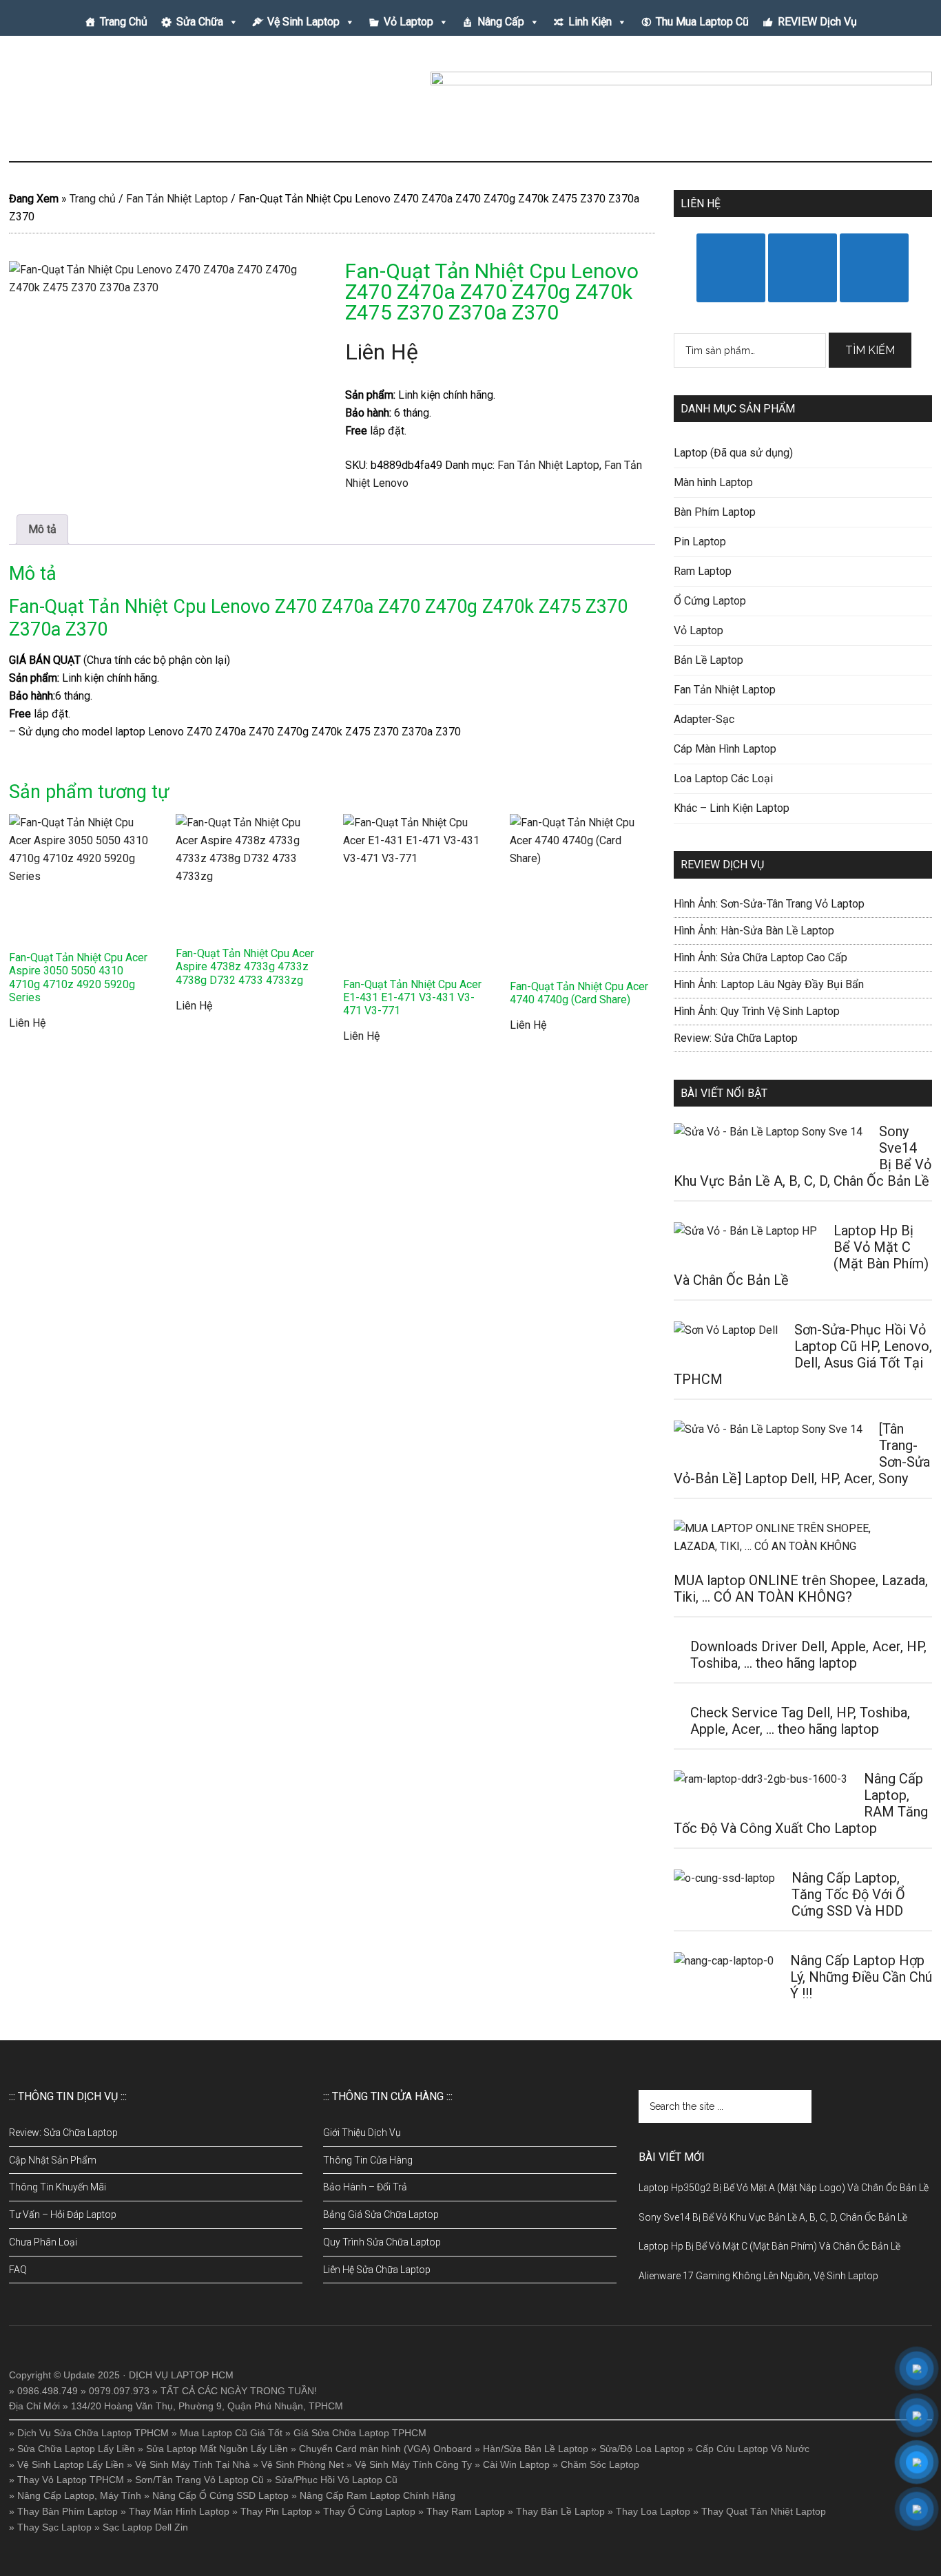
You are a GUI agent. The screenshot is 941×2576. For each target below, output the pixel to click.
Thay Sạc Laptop (54, 2527)
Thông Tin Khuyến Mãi (58, 2187)
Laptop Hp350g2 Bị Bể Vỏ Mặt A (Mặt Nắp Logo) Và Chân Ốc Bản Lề (784, 2188)
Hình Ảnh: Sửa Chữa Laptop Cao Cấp (761, 957)
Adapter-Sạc (704, 719)
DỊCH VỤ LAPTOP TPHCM (140, 103)
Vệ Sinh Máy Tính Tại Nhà (193, 2464)
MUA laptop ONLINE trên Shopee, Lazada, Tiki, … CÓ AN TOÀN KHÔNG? (801, 1589)
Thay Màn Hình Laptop (179, 2511)
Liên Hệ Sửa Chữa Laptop (377, 2270)
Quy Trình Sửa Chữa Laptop (382, 2242)
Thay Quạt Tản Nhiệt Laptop (764, 2511)
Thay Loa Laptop (653, 2511)
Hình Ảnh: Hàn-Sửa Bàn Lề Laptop (754, 931)
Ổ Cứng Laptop (710, 601)
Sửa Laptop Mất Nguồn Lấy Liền (217, 2449)
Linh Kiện (590, 22)
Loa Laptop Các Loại (723, 778)
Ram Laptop (703, 571)
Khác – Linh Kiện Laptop (732, 808)
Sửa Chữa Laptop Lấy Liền (76, 2449)
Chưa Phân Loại (43, 2242)
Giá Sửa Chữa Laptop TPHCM (360, 2433)
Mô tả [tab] (42, 529)
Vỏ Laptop (409, 22)
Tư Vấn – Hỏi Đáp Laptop (63, 2214)
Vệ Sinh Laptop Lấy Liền (71, 2464)
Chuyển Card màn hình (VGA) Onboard (385, 2449)
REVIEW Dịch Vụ (817, 22)
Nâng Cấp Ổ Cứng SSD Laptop (220, 2495)
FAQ (18, 2270)
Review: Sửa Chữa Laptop (736, 1038)
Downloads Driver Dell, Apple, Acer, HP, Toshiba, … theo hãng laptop (808, 1655)
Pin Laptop (700, 542)
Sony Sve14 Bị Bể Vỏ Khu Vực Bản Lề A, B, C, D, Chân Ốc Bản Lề (773, 2217)
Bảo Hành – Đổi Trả (365, 2187)
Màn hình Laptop (713, 482)
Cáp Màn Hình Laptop (725, 749)
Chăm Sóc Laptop (600, 2464)
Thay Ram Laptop (466, 2511)
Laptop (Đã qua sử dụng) (733, 453)
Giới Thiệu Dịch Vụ (362, 2133)
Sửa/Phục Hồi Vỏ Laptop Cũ (336, 2480)
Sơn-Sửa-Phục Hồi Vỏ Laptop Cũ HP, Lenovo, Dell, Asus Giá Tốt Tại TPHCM (803, 1354)
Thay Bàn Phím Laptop (68, 2511)
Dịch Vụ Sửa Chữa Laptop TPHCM (93, 2433)
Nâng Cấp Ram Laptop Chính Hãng (378, 2495)
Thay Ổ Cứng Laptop (369, 2511)
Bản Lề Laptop (709, 660)
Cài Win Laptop (516, 2464)
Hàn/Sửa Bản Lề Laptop (536, 2449)
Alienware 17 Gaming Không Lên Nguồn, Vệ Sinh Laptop (758, 2276)
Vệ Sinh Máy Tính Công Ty (413, 2464)
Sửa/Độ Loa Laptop (642, 2449)
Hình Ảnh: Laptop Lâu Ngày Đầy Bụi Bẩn (769, 984)
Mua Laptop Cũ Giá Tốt (231, 2433)
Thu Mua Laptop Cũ (702, 22)
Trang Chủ (124, 22)
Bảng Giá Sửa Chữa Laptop (381, 2214)
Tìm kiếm (870, 350)
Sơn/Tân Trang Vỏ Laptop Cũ (199, 2480)
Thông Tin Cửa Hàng (368, 2160)
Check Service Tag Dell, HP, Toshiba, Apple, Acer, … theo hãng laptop (800, 1721)
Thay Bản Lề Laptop (560, 2511)
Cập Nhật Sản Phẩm (53, 2160)
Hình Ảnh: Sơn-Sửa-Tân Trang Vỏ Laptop (769, 904)
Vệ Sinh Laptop (303, 22)
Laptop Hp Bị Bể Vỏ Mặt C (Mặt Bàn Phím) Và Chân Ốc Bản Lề (769, 2246)
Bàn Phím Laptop (715, 512)
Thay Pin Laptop (276, 2511)
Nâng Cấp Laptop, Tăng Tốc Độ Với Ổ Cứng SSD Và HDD (848, 1894)
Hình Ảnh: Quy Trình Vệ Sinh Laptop (757, 1011)
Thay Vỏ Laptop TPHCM (71, 2480)
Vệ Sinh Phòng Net (302, 2464)
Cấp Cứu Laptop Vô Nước (753, 2449)
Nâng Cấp (501, 22)
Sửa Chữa (200, 22)
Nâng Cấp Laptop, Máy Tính (79, 2495)
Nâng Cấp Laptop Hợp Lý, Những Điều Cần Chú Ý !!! (861, 1977)
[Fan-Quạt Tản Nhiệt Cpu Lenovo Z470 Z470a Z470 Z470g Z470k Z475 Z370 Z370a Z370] (164, 348)
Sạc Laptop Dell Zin (145, 2527)
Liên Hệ (382, 352)
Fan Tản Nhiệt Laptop (177, 199)
